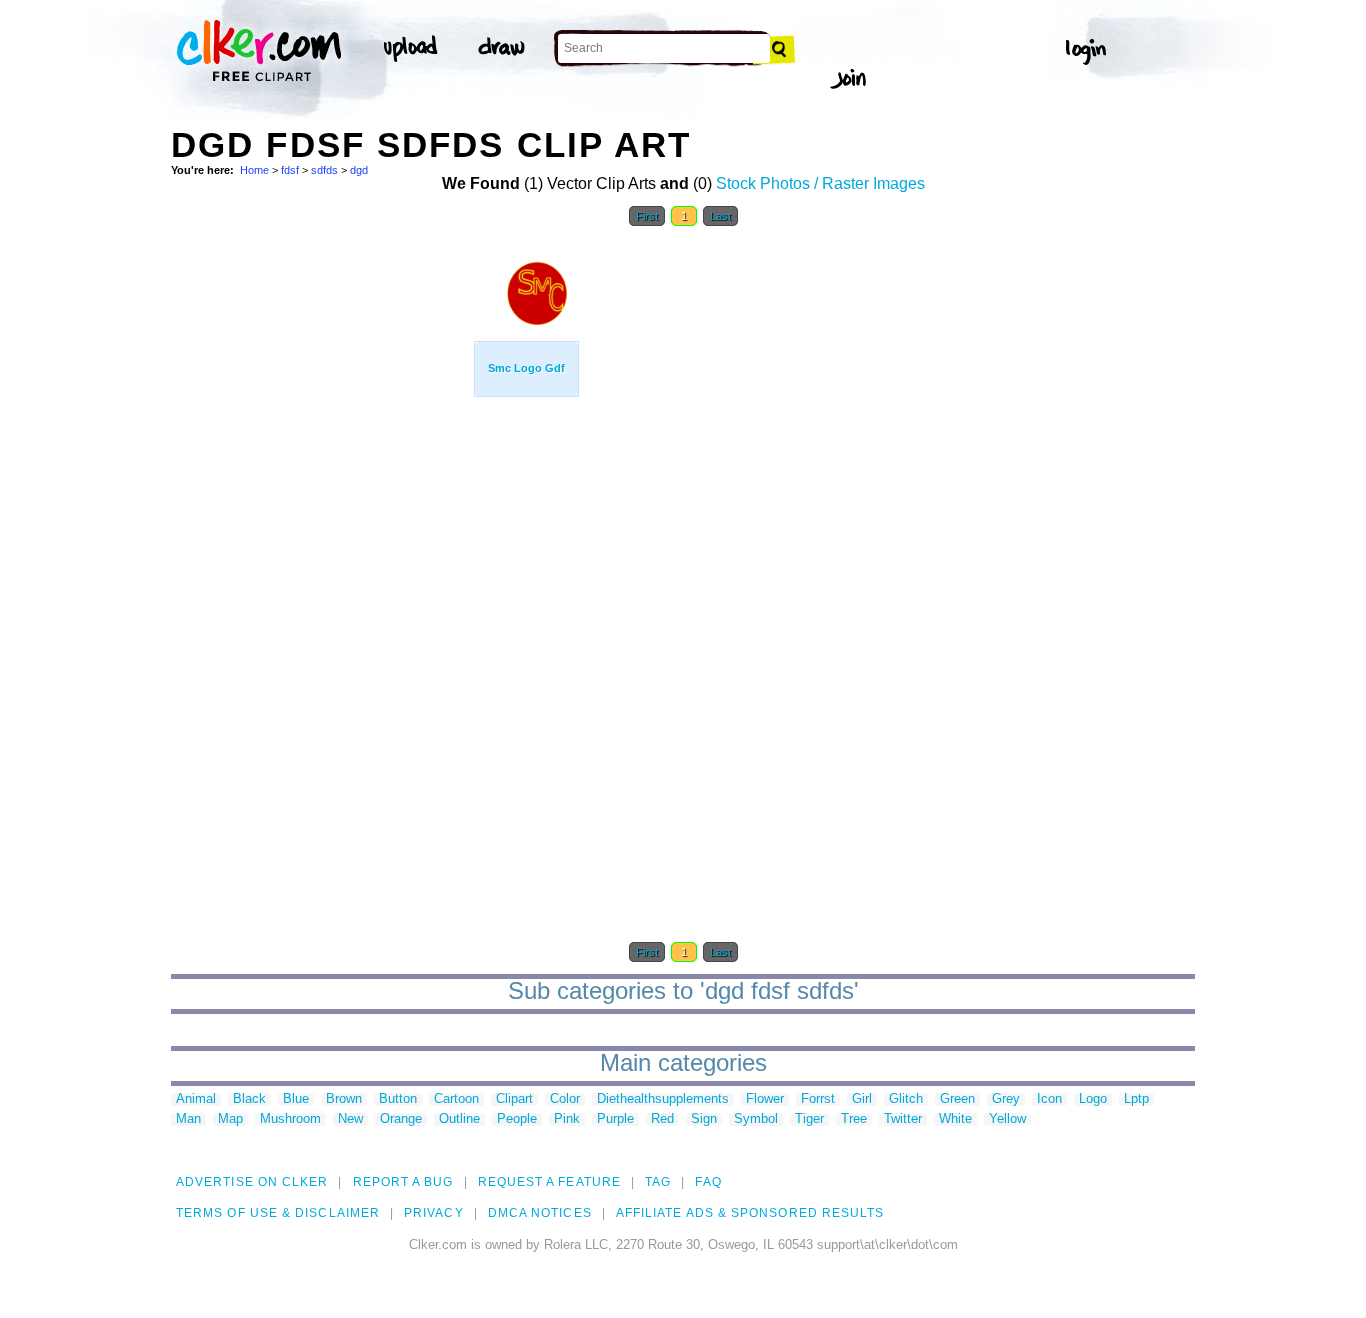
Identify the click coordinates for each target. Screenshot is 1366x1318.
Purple (615, 1119)
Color (565, 1099)
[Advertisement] (321, 538)
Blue (296, 1099)
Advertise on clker (252, 1182)
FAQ (708, 1182)
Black (249, 1099)
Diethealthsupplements (663, 1099)
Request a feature (549, 1182)
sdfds (324, 170)
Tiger (809, 1119)
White (955, 1119)
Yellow (1007, 1119)
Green (957, 1099)
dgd (359, 170)
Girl (862, 1099)
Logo (1093, 1099)
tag (658, 1182)
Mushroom (290, 1119)
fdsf (290, 170)
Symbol (756, 1119)
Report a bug (403, 1182)
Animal (196, 1099)
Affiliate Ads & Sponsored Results (750, 1213)
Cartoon (456, 1099)
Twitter (903, 1119)
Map (230, 1119)
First (647, 216)
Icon (1049, 1099)
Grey (1006, 1099)
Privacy (434, 1213)
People (517, 1119)
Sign (704, 1119)
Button (398, 1099)
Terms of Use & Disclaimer (278, 1213)
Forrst (818, 1099)
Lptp (1136, 1099)
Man (188, 1119)
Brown (344, 1099)
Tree (854, 1119)
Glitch (906, 1099)
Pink (567, 1119)
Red (662, 1119)
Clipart (514, 1099)
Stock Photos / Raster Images (820, 183)
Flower (765, 1099)
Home (254, 170)
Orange (401, 1119)
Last (720, 216)
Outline (459, 1119)
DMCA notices (540, 1213)
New (350, 1119)
